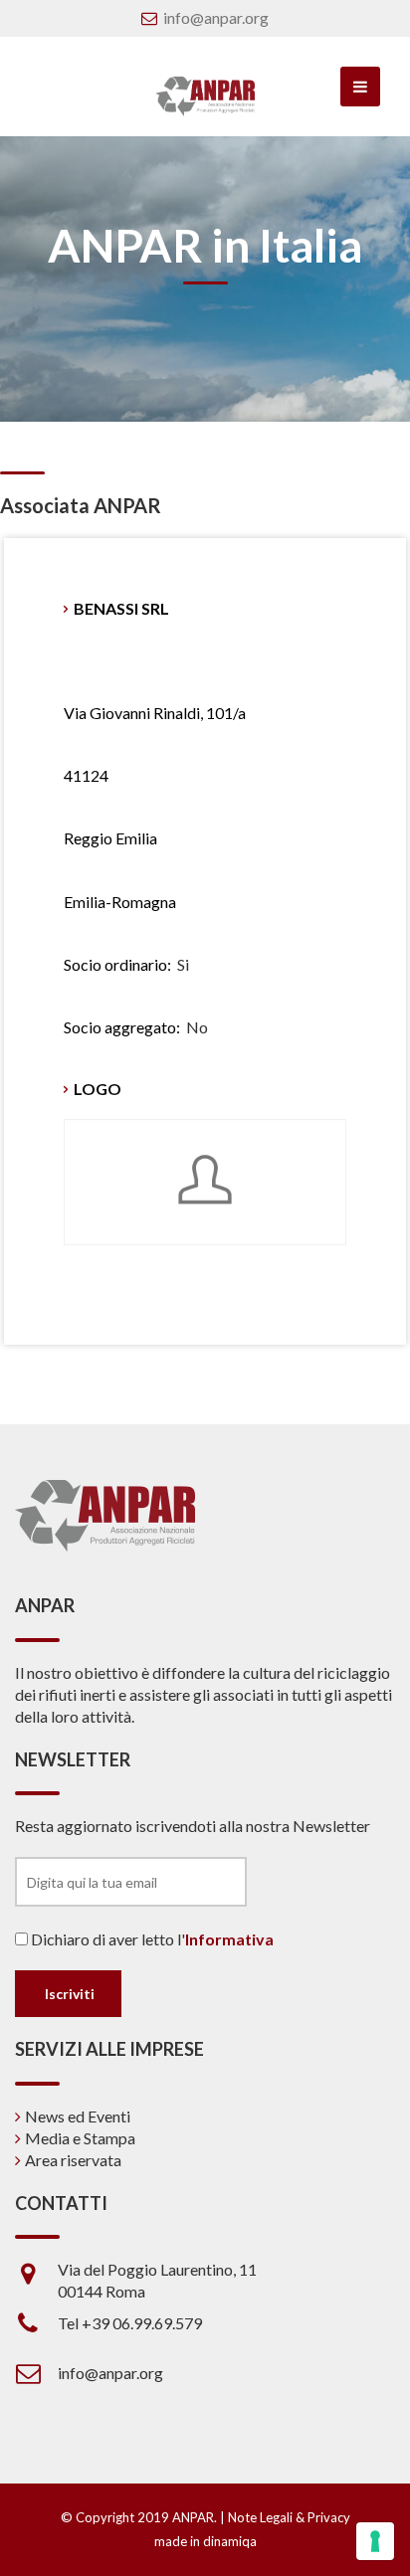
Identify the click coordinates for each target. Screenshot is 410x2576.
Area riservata (73, 2160)
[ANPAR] (205, 96)
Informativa (229, 1939)
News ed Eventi (78, 2116)
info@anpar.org (216, 17)
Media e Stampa (80, 2138)
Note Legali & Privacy (289, 2517)
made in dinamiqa (205, 2541)
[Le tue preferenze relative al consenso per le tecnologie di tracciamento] (375, 2541)
